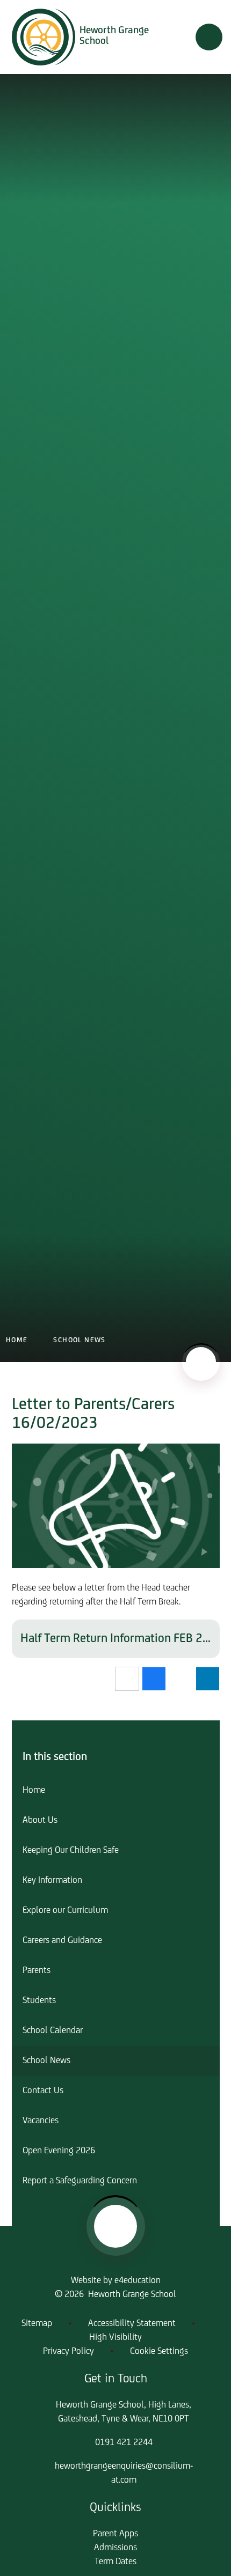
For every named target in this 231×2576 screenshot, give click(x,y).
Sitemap (37, 2324)
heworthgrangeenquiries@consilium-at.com (124, 2474)
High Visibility (115, 2338)
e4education (138, 2281)
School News (79, 1340)
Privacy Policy (68, 2352)
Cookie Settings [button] (159, 2352)
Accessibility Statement (132, 2324)
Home (17, 1340)
